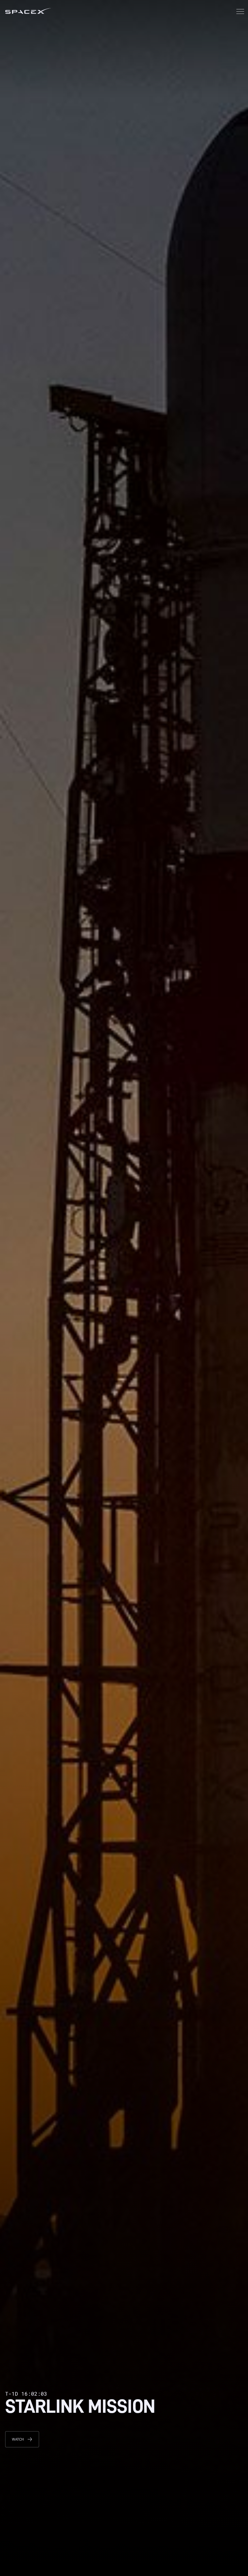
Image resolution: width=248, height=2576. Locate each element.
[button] (240, 12)
